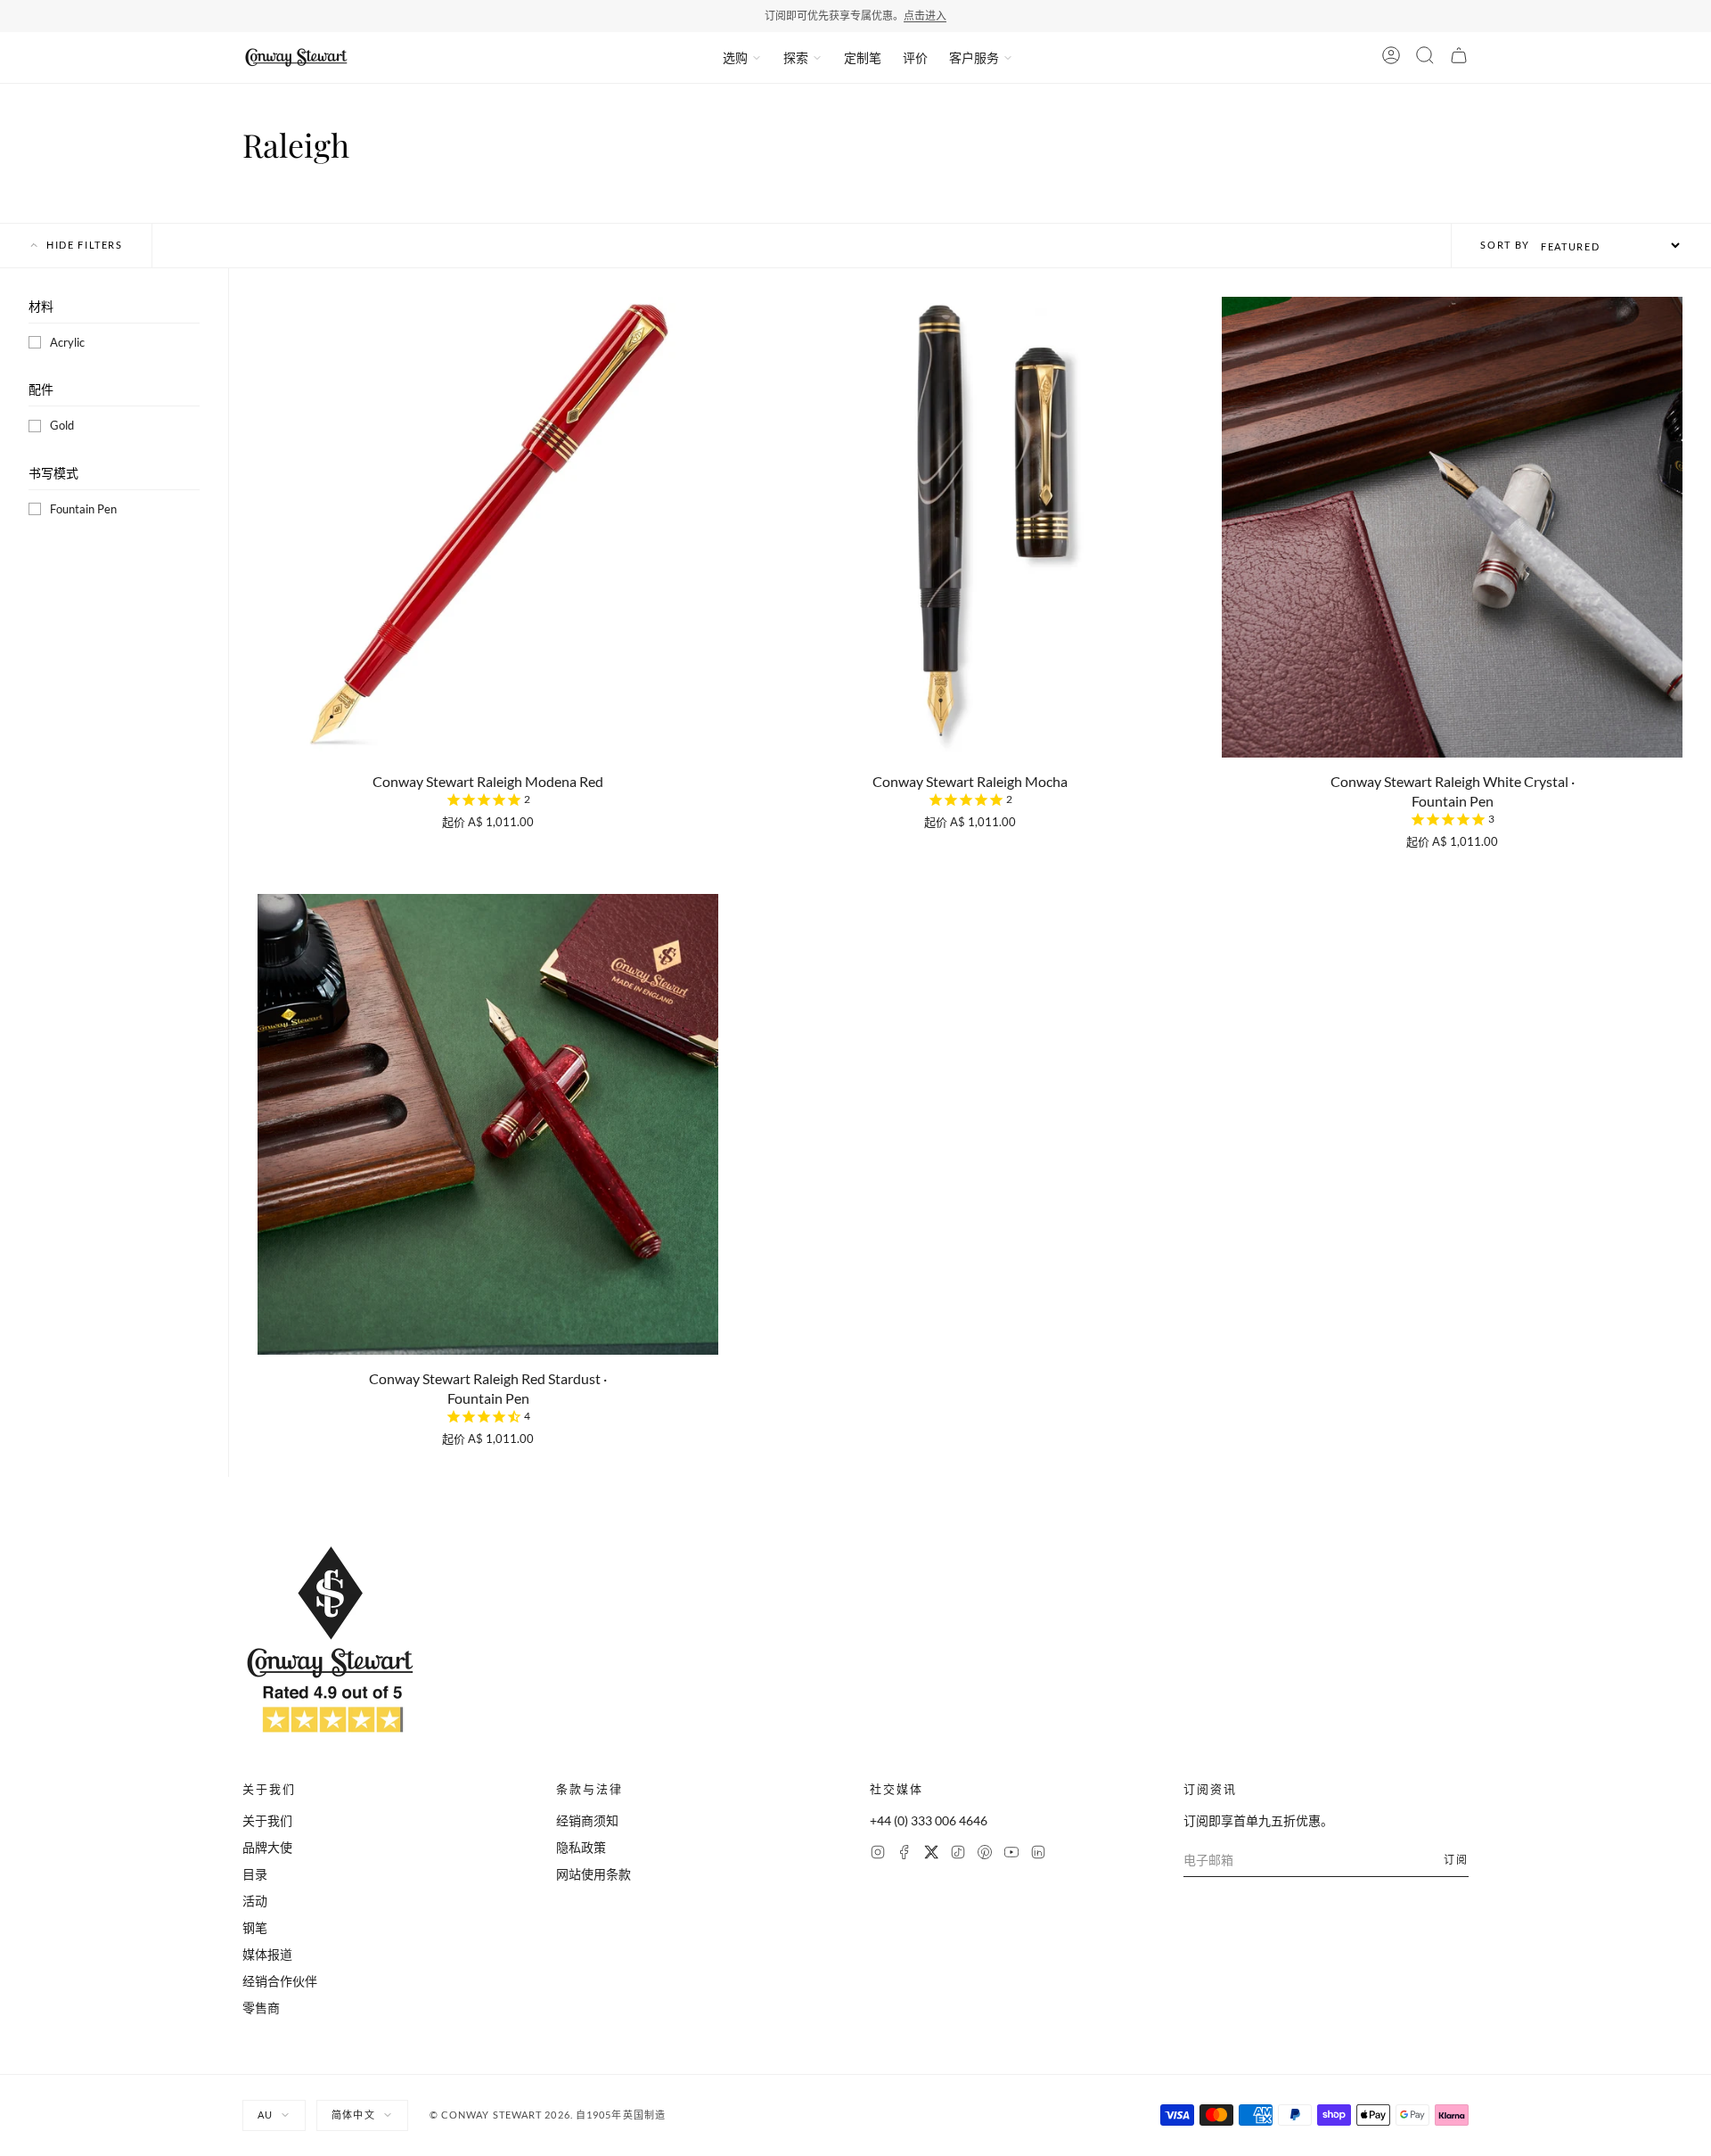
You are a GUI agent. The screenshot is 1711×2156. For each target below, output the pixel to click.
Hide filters (85, 245)
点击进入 (925, 16)
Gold (62, 425)
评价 (915, 57)
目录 (255, 1874)
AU (265, 2115)
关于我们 (267, 1820)
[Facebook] (905, 1854)
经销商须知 (587, 1820)
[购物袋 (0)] (1459, 58)
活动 (255, 1901)
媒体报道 (267, 1954)
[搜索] (1425, 58)
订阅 (1456, 1860)
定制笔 (863, 57)
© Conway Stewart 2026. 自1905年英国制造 (548, 2115)
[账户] (1391, 58)
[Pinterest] (985, 1854)
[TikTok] (958, 1854)
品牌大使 (267, 1847)
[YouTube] (1011, 1854)
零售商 (261, 2008)
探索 (796, 57)
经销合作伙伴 (280, 1981)
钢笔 (255, 1927)
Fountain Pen (83, 509)
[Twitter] (931, 1854)
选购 (735, 57)
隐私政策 (581, 1847)
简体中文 (353, 2115)
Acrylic (67, 342)
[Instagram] (878, 1854)
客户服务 (974, 57)
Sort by (1505, 245)
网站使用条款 (594, 1874)
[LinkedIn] (1038, 1854)
